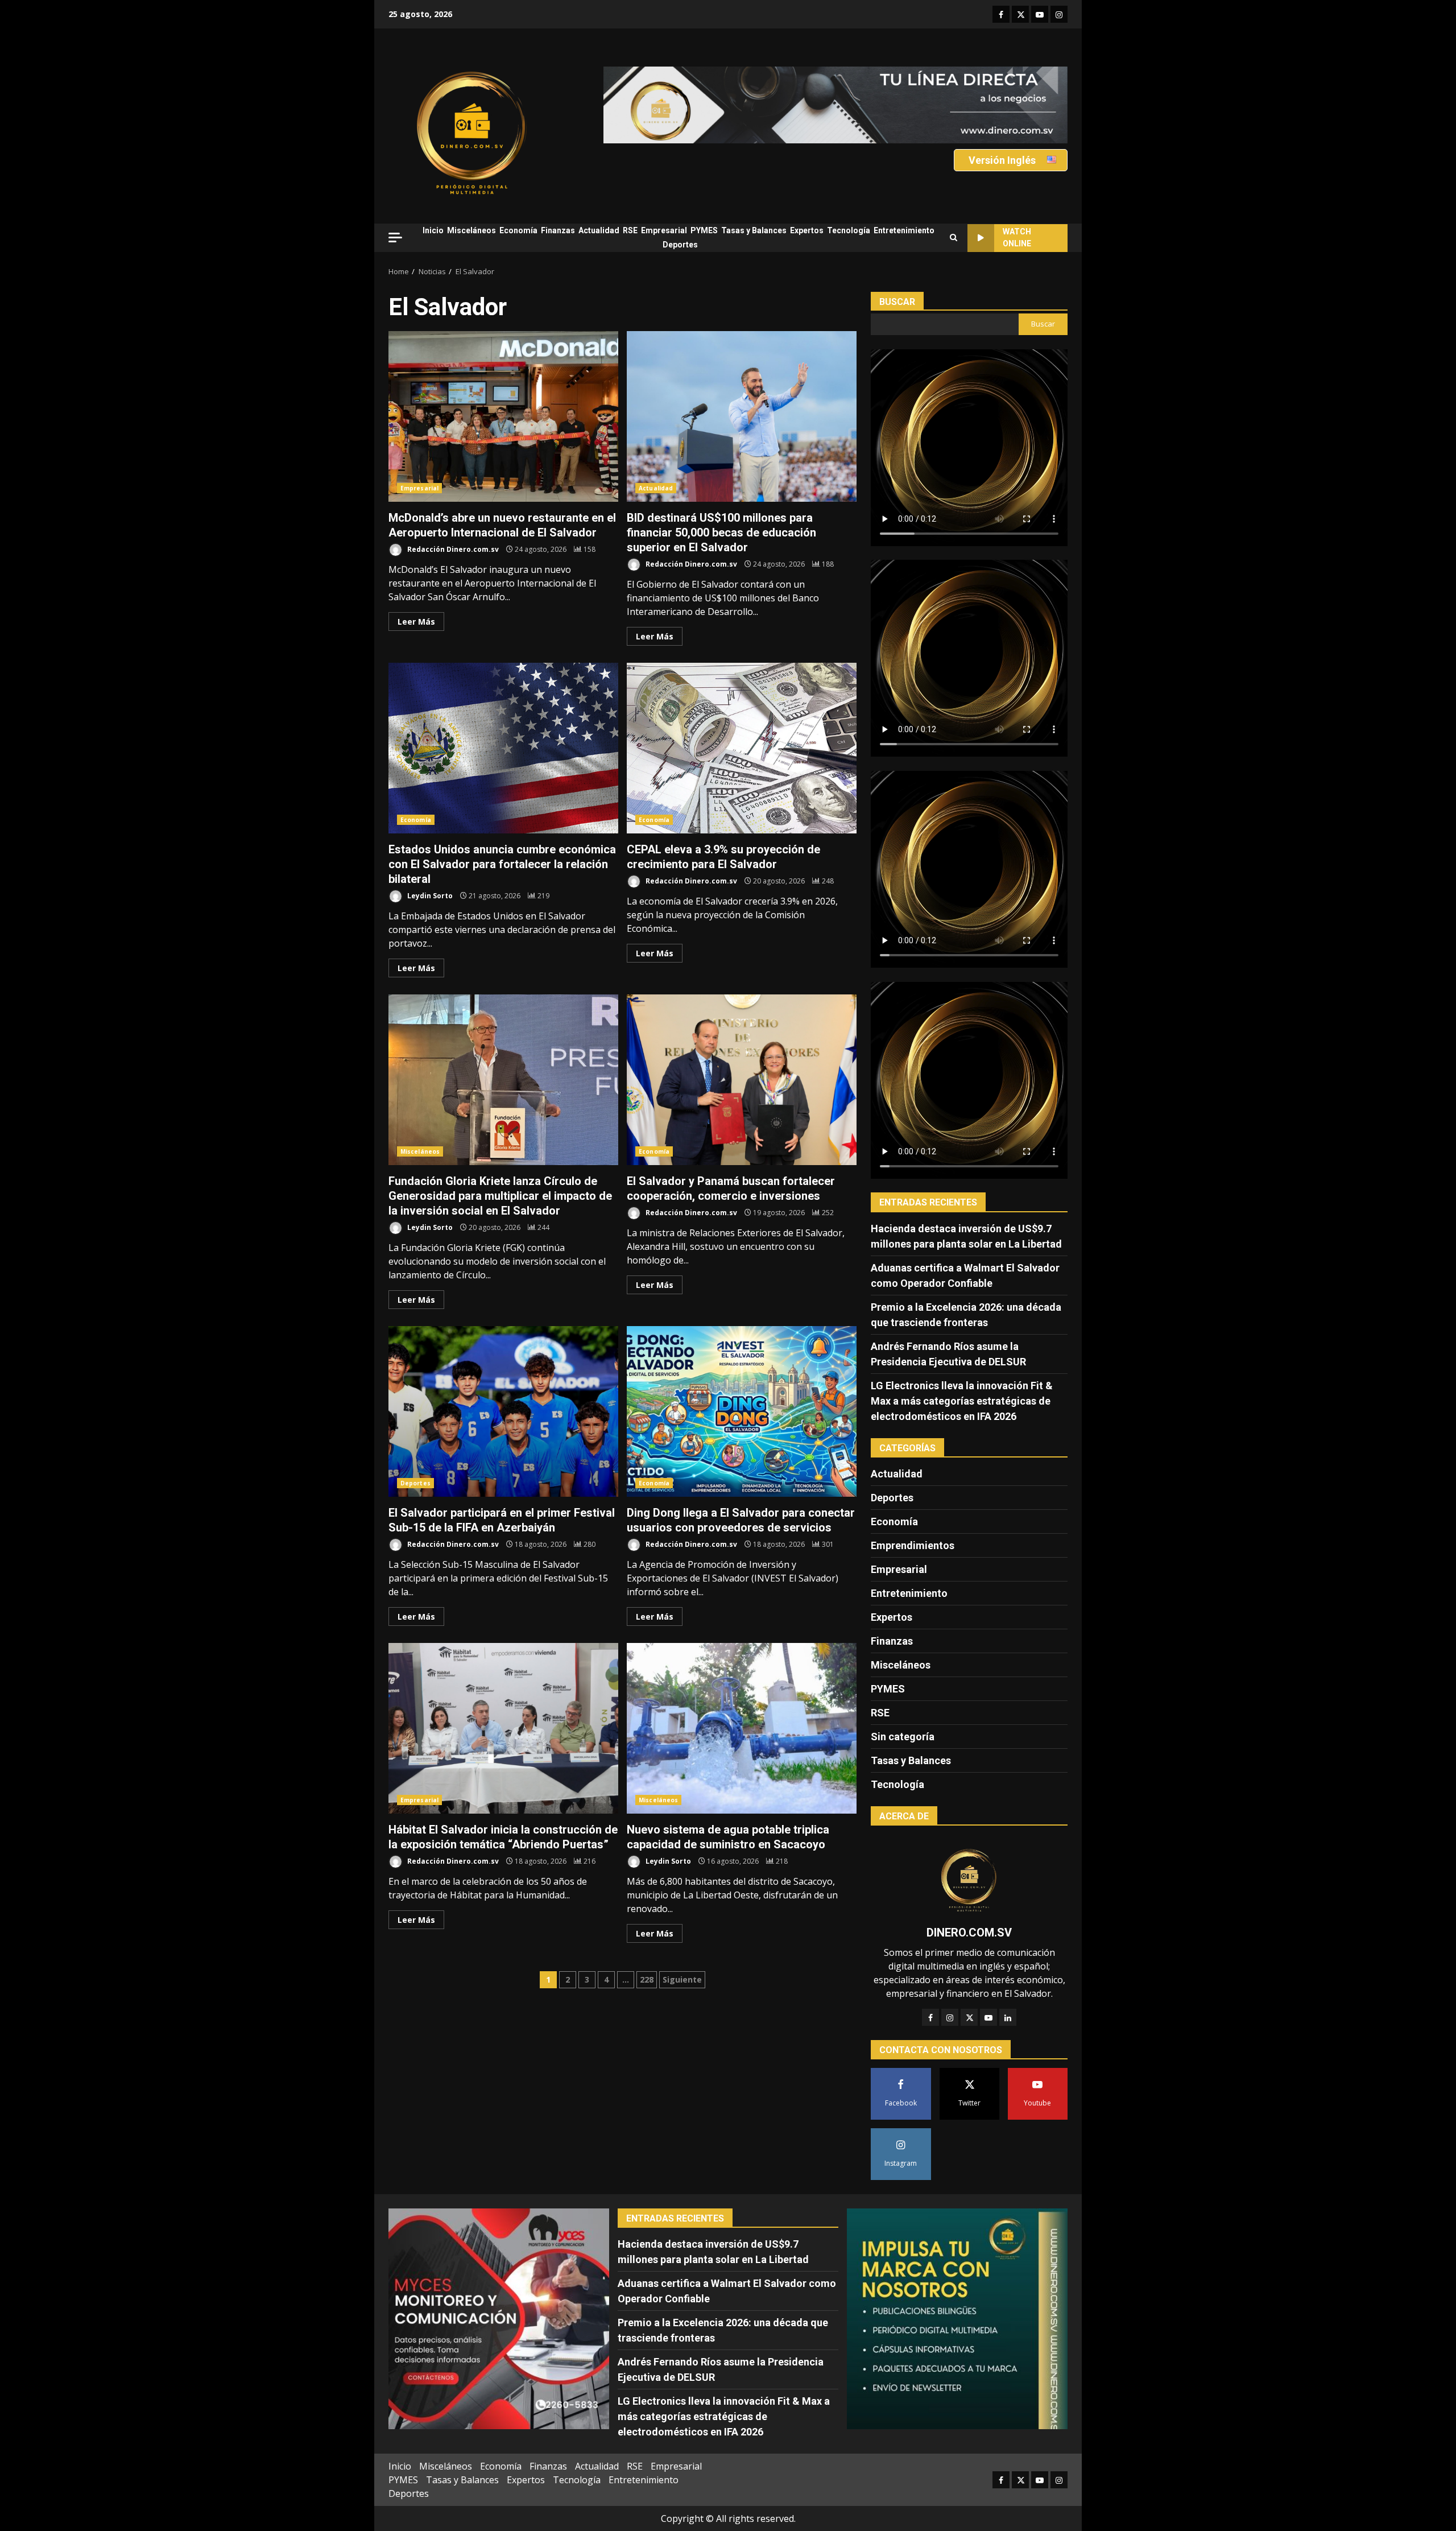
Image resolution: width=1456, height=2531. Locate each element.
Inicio (433, 230)
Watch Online (1017, 238)
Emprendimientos (913, 1545)
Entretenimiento (904, 230)
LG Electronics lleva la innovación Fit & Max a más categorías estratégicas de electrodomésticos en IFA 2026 (962, 1401)
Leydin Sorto (429, 896)
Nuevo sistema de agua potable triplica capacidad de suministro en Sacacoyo (742, 1728)
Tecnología (849, 230)
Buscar (897, 302)
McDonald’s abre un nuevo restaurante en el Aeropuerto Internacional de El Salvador (503, 416)
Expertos (807, 230)
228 (647, 1979)
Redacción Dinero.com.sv (452, 549)
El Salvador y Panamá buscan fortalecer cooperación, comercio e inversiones (742, 1080)
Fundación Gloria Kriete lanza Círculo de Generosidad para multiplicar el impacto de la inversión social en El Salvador (503, 1080)
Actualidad (599, 230)
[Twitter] (969, 2017)
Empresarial (664, 230)
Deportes (680, 245)
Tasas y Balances (754, 230)
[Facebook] (930, 2017)
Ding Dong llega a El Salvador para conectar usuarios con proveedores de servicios (742, 1411)
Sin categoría (903, 1737)
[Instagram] (950, 2017)
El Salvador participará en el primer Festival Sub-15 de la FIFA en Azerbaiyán (503, 1411)
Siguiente (682, 1979)
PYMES (704, 230)
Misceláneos (471, 230)
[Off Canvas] (395, 238)
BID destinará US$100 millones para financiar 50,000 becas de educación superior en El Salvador (742, 416)
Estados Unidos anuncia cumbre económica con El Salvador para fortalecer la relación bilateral (503, 748)
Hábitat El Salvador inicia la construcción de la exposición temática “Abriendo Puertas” (503, 1728)
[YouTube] (988, 2017)
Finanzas (558, 230)
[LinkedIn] (1008, 2017)
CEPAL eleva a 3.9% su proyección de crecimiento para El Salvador (742, 748)
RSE (630, 230)
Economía (518, 230)
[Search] (954, 238)
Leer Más (416, 622)
